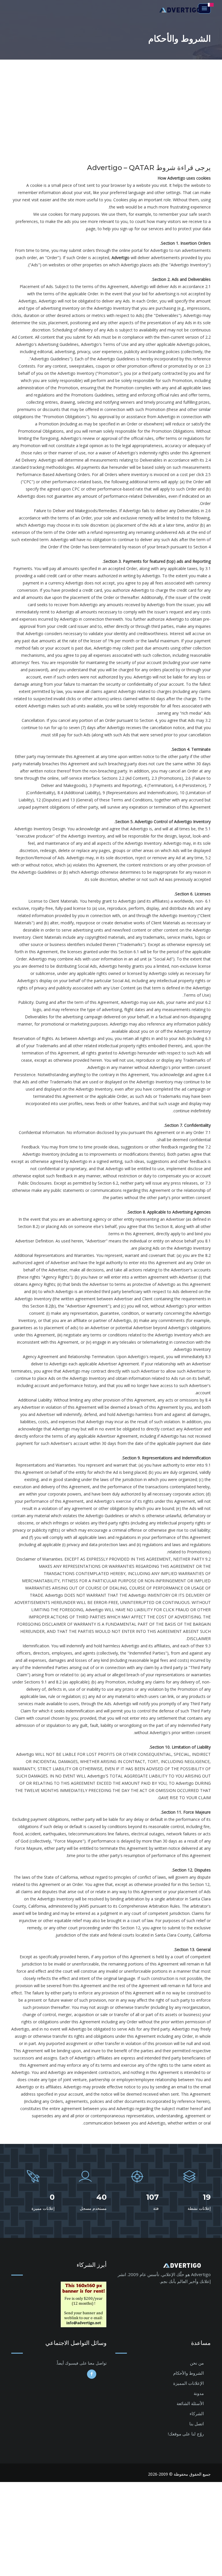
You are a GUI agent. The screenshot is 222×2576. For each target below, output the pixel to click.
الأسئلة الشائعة (190, 2403)
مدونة (199, 2393)
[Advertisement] (111, 103)
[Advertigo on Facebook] (92, 2374)
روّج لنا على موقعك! (186, 2434)
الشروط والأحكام (188, 2373)
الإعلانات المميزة (188, 2383)
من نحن (197, 2363)
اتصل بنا (197, 2424)
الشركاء (197, 2413)
